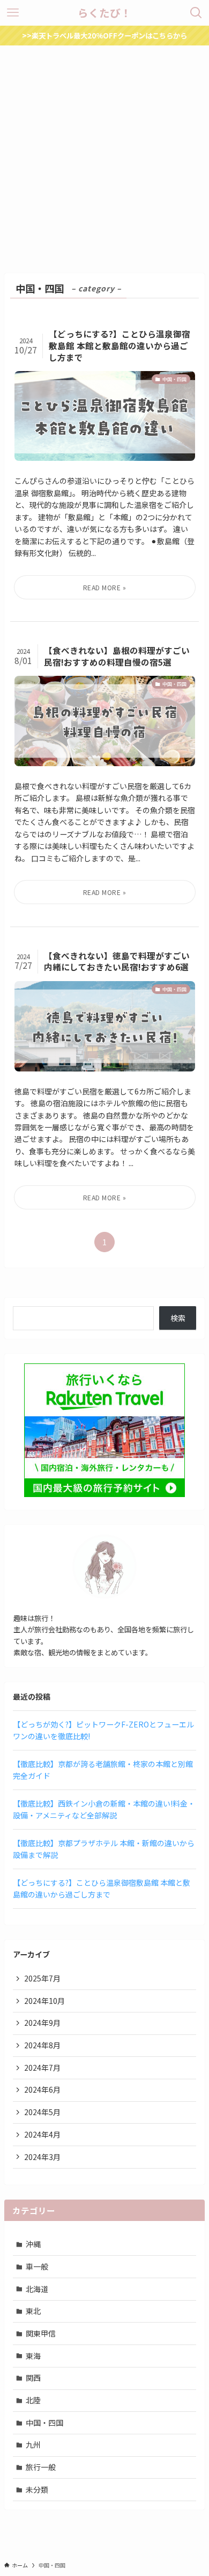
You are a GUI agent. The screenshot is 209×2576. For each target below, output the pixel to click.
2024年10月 (44, 2001)
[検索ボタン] (196, 13)
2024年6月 (42, 2089)
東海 (33, 2356)
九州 (33, 2444)
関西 (33, 2378)
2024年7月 (42, 2068)
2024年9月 (42, 2023)
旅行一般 (41, 2467)
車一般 (37, 2266)
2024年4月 (42, 2134)
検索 (178, 1318)
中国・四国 (44, 2423)
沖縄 (33, 2244)
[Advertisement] (104, 155)
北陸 (33, 2400)
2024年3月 (42, 2157)
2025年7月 (42, 1978)
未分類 (37, 2489)
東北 (33, 2311)
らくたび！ (104, 13)
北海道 (37, 2289)
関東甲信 (41, 2333)
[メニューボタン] (13, 13)
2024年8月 (42, 2045)
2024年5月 (42, 2112)
